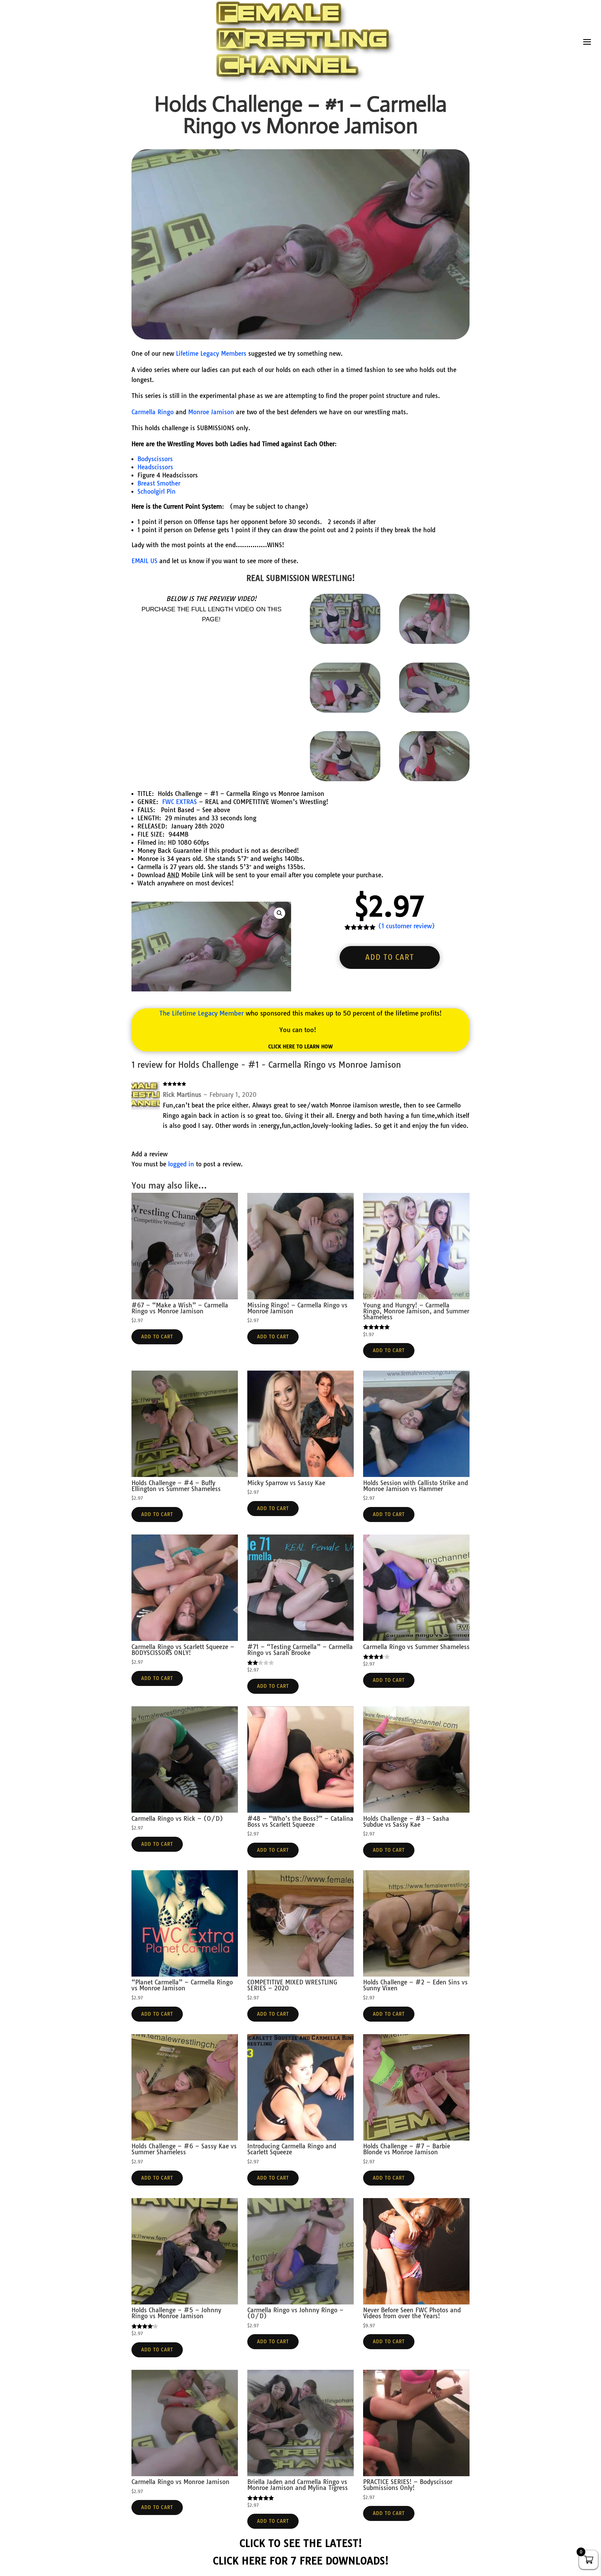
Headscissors (155, 467)
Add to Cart (157, 1337)
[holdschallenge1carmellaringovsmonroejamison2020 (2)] (345, 710)
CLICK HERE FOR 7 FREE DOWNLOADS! (301, 2561)
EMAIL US (144, 561)
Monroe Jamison (211, 412)
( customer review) (407, 926)
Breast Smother (159, 483)
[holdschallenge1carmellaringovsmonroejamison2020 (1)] (345, 779)
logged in (181, 1164)
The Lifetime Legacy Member (202, 1013)
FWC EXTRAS (180, 802)
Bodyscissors (155, 459)
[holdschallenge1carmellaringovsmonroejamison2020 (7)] (434, 779)
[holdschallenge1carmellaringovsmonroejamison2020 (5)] (434, 710)
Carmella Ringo (153, 412)
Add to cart (390, 957)
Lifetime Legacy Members (211, 354)
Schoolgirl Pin (157, 491)
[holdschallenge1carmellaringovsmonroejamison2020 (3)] (345, 642)
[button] (280, 913)
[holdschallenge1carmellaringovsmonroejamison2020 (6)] (434, 642)
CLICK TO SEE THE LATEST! (301, 2543)
